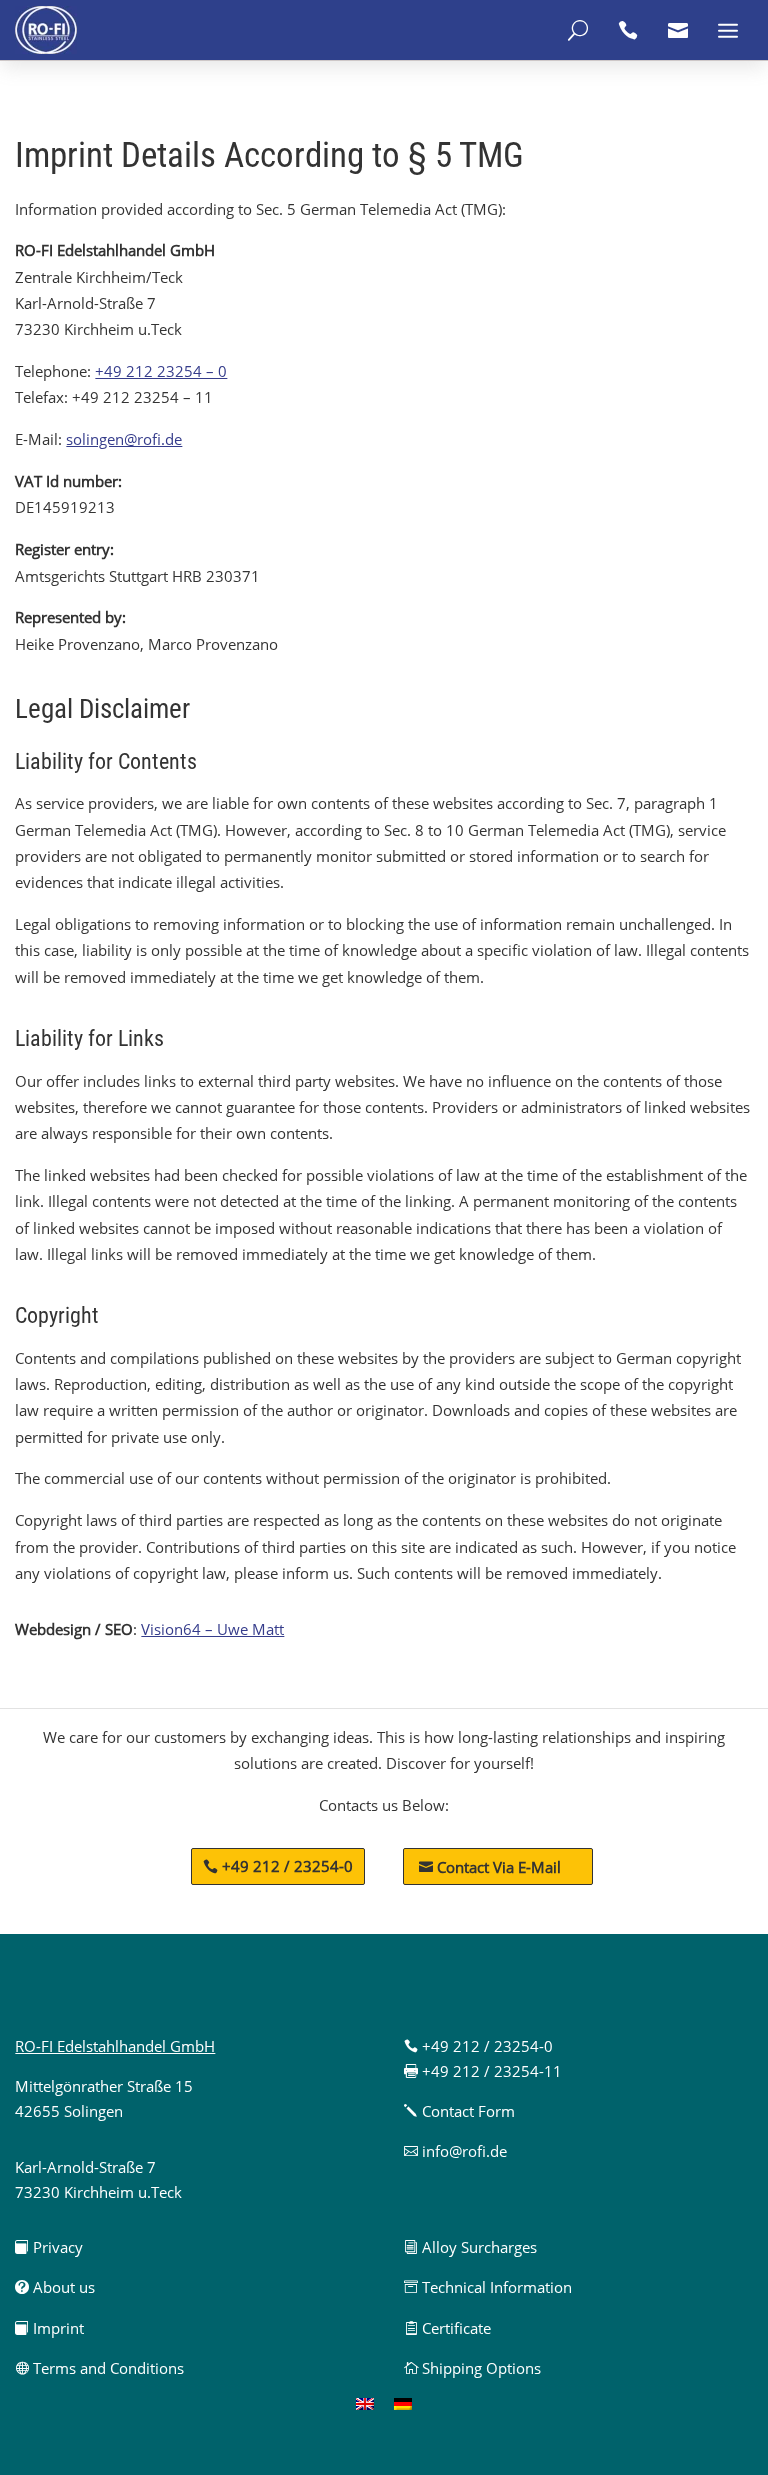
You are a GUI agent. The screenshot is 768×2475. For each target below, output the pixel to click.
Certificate (447, 2328)
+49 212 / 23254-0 (287, 1866)
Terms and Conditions (99, 2368)
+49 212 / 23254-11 (483, 2071)
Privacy (49, 2247)
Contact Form (459, 2111)
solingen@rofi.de (124, 439)
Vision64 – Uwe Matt (212, 1629)
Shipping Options (472, 2368)
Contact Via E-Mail (490, 1867)
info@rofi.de (455, 2151)
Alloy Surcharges (470, 2247)
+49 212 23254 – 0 (161, 371)
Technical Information (488, 2287)
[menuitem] (365, 2403)
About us (55, 2287)
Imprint (49, 2328)
